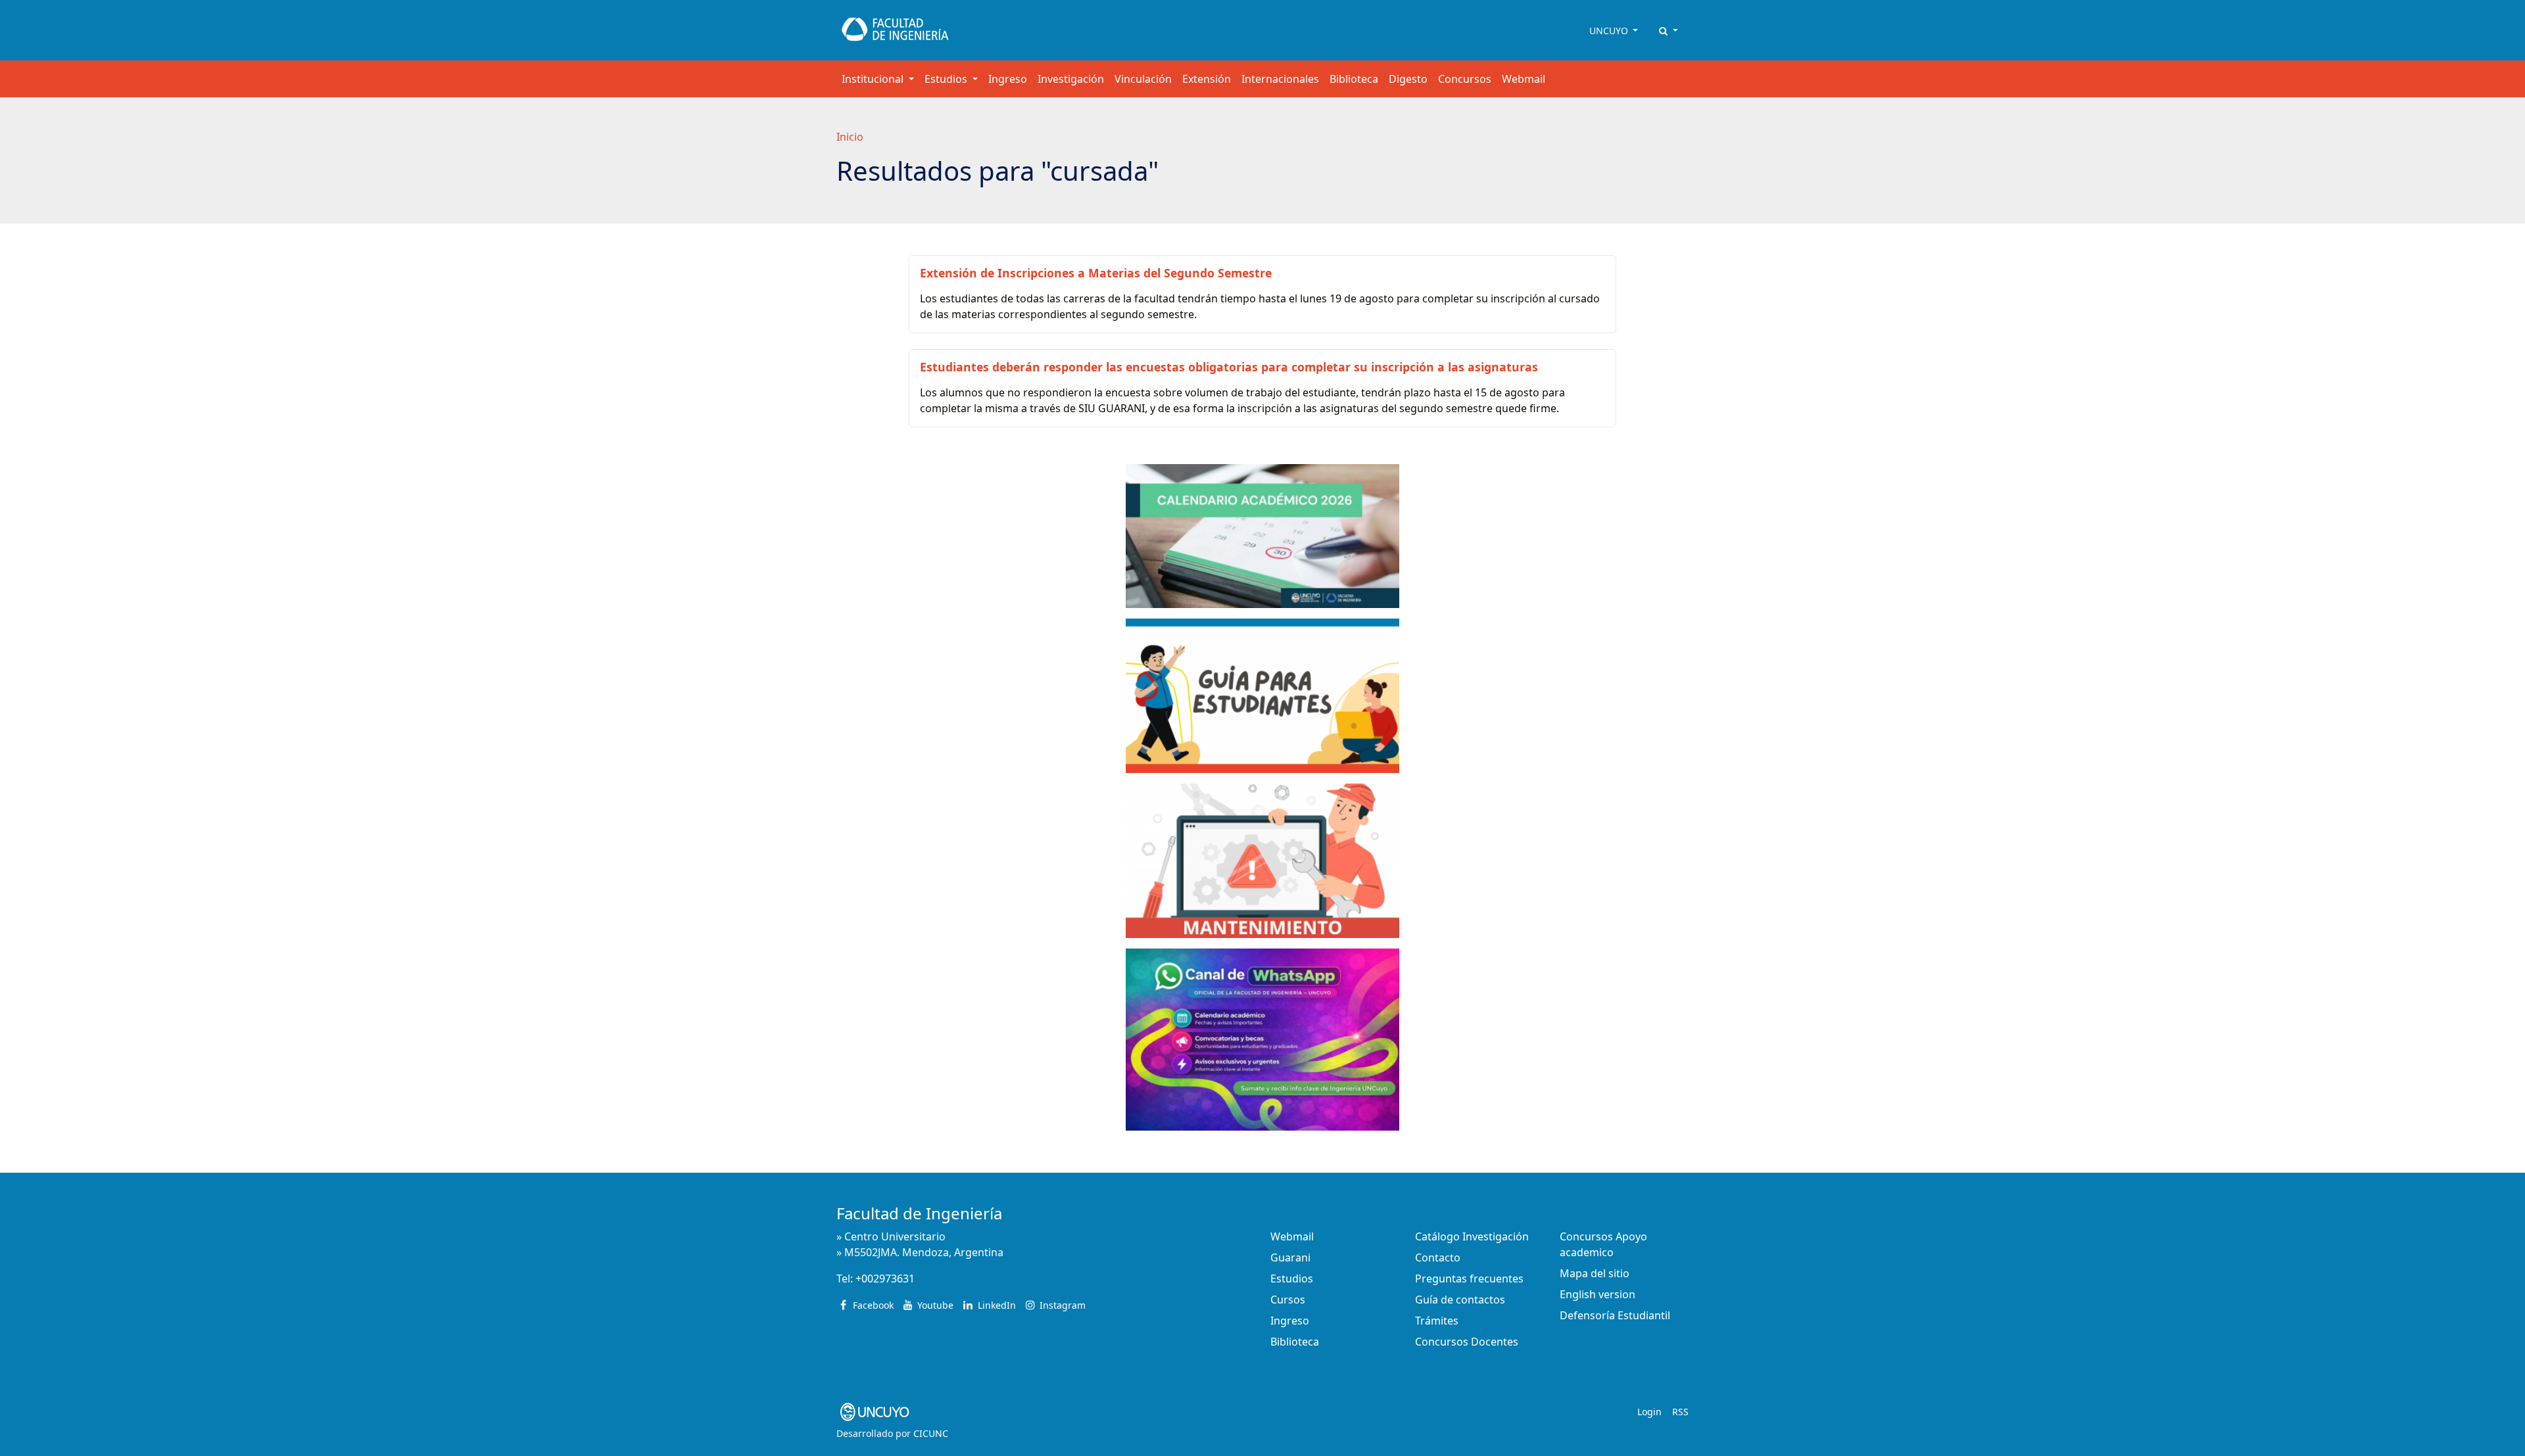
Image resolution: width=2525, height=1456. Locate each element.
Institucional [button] (874, 79)
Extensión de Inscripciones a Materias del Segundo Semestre (1096, 273)
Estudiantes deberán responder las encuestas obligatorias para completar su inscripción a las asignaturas (1229, 367)
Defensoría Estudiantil (1615, 1315)
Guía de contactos (1460, 1300)
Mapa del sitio (1595, 1273)
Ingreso (1008, 79)
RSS (1680, 1412)
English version (1598, 1294)
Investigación (1071, 79)
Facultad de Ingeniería (919, 1213)
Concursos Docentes (1467, 1342)
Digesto (1408, 79)
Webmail (1524, 79)
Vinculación (1143, 79)
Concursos (1465, 79)
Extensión (1207, 79)
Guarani (1290, 1257)
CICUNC (931, 1433)
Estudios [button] (947, 79)
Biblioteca (1354, 79)
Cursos (1288, 1300)
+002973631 (885, 1279)
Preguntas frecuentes (1469, 1279)
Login (1649, 1412)
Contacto (1438, 1257)
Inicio (850, 137)
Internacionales (1280, 79)
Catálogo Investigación (1472, 1236)
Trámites (1437, 1321)
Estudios (1292, 1279)
